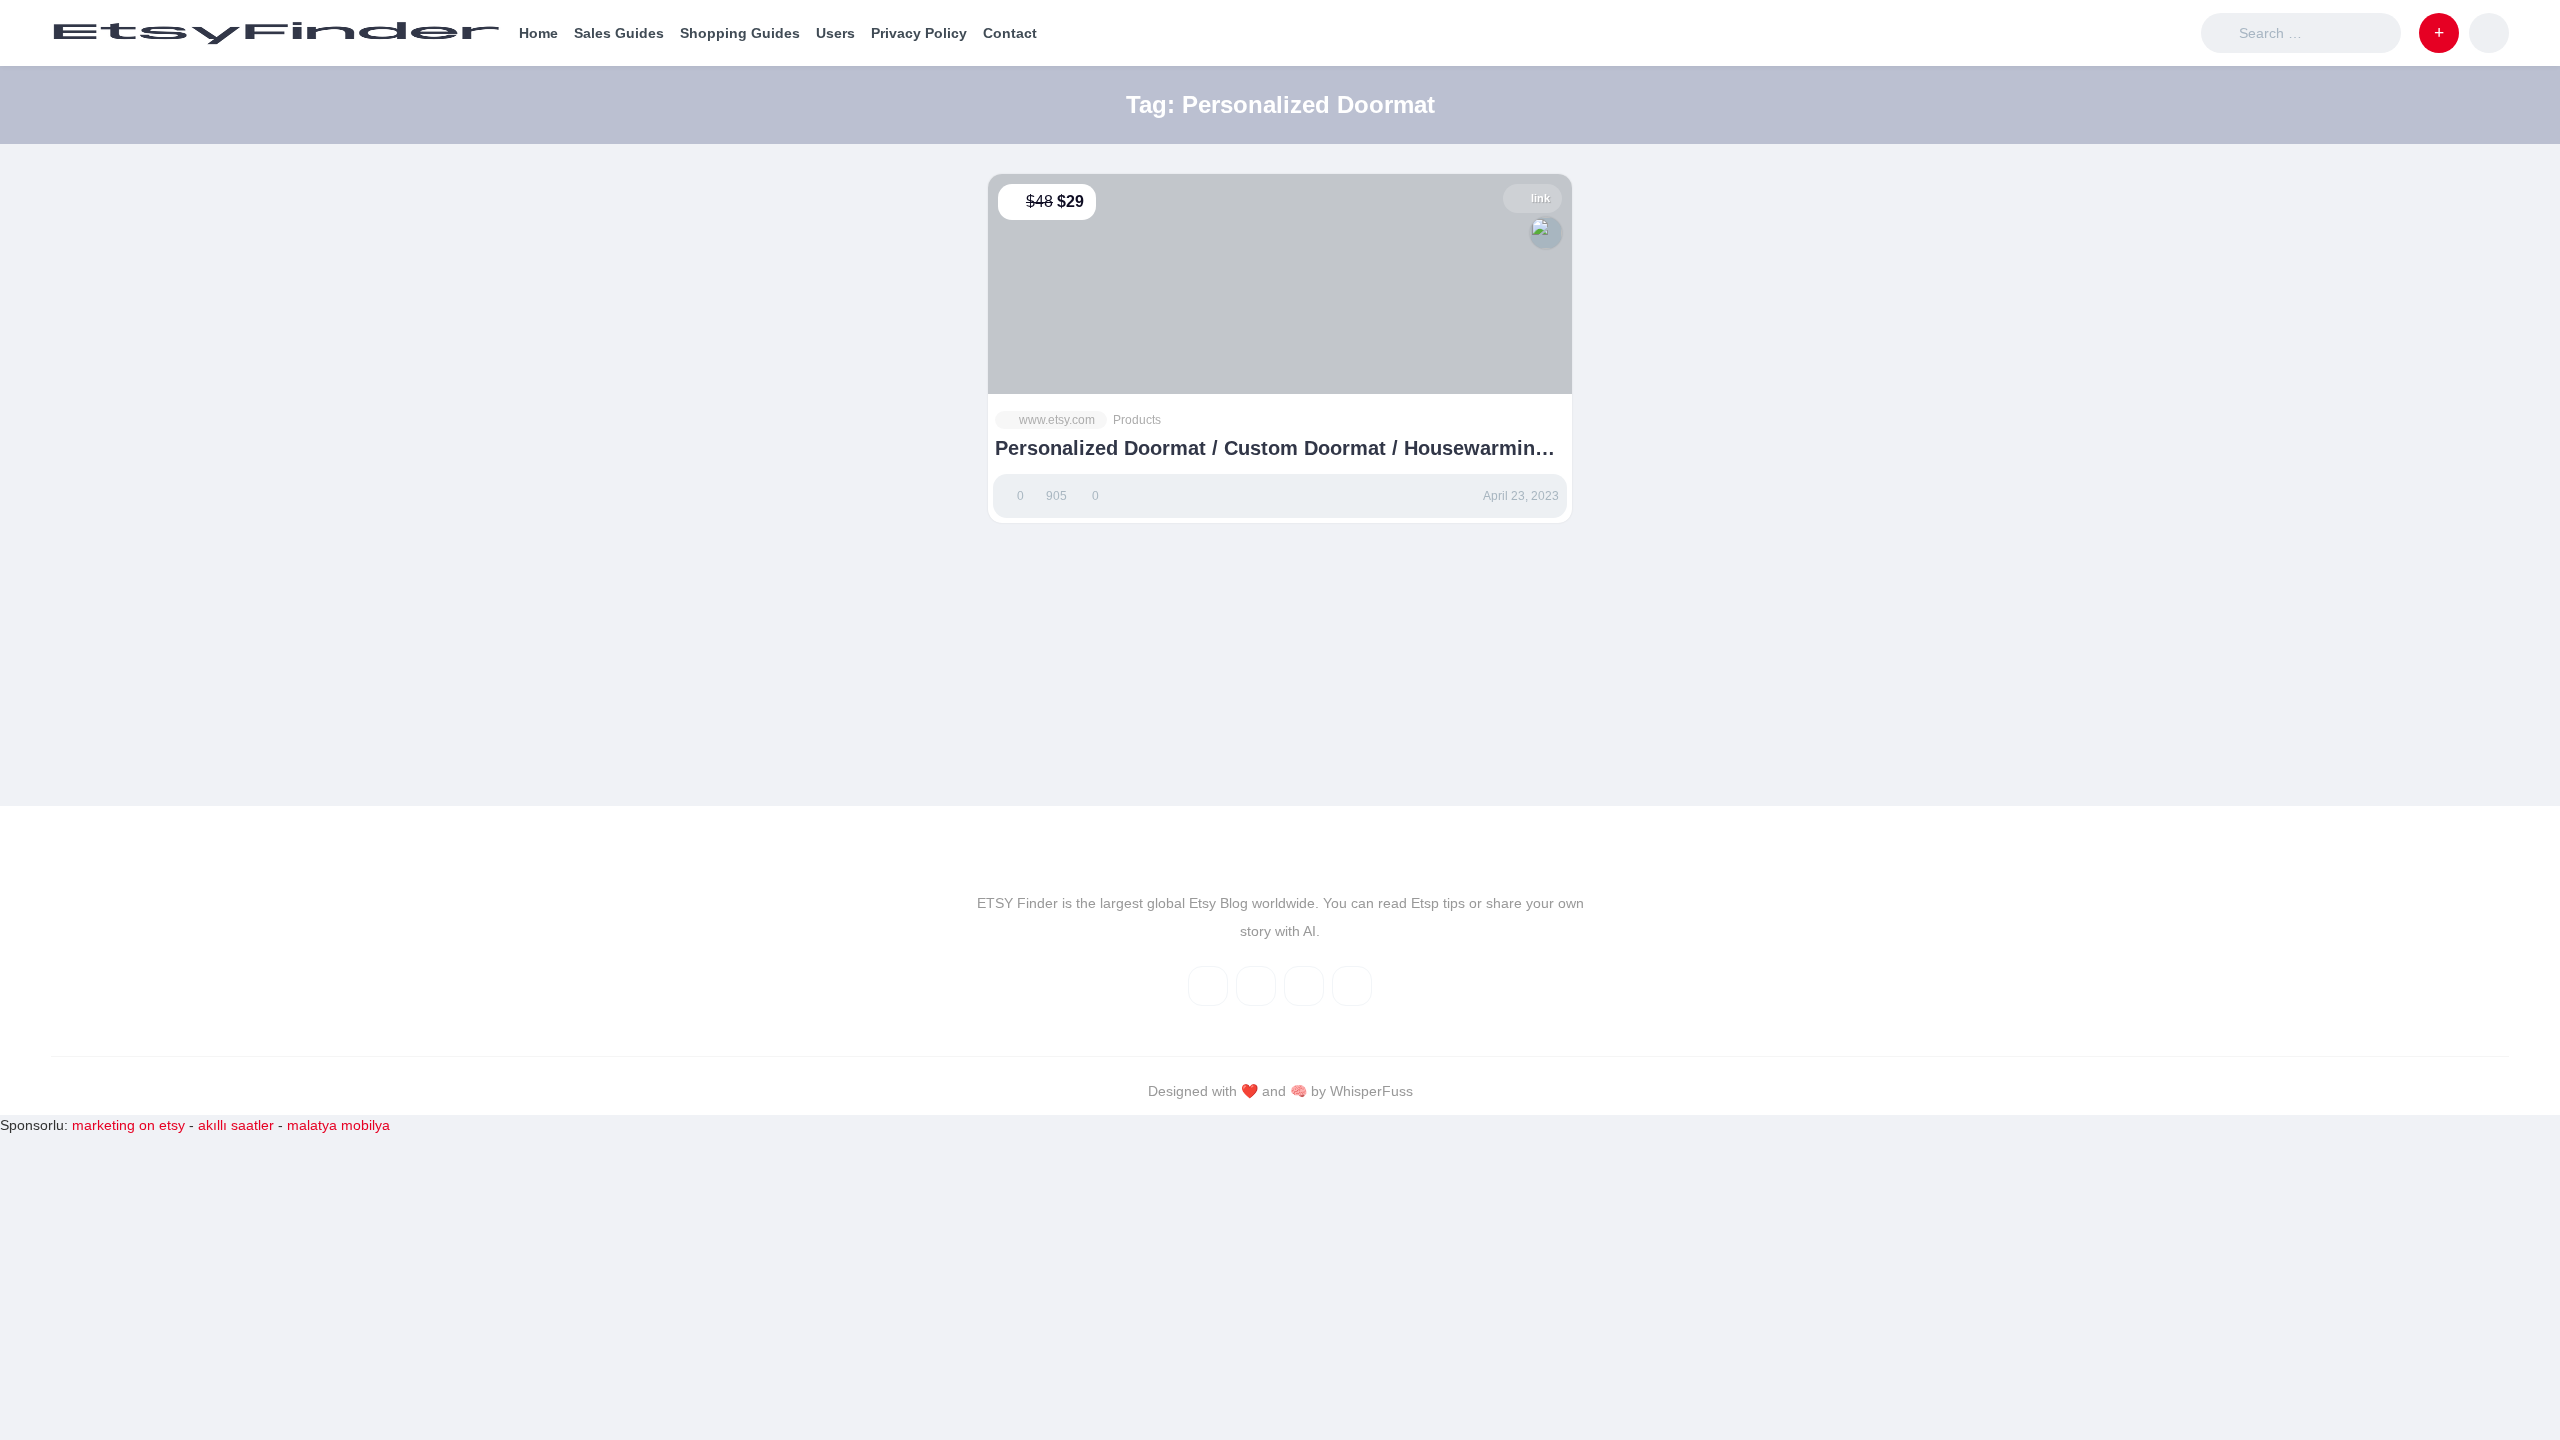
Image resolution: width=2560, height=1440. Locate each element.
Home (538, 33)
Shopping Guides (740, 33)
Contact (1010, 33)
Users (835, 33)
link (1540, 198)
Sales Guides (619, 33)
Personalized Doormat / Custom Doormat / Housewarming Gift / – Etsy (1271, 448)
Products (1137, 420)
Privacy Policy (919, 33)
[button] (2439, 33)
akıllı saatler (236, 1125)
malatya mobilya (338, 1125)
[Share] (1016, 243)
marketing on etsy (128, 1125)
